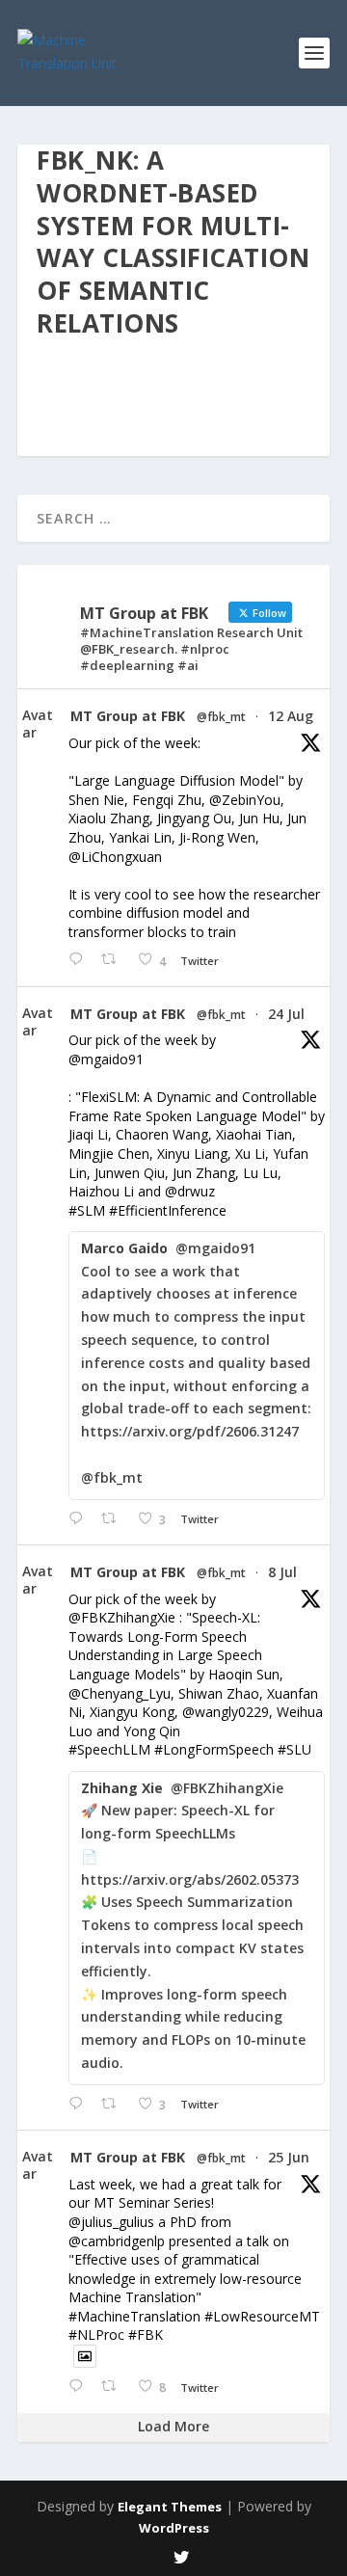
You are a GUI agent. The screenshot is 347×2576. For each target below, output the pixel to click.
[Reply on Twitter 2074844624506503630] (80, 2104)
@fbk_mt (221, 717)
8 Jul (282, 1572)
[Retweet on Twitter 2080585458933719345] (114, 1519)
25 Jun (289, 2157)
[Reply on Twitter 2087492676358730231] (80, 960)
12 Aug (291, 716)
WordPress (174, 2528)
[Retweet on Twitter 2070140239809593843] (114, 2387)
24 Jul (286, 1014)
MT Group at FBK (128, 716)
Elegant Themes (170, 2507)
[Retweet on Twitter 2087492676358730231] (114, 960)
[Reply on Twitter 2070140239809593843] (80, 2387)
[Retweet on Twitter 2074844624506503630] (114, 2104)
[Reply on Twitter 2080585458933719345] (80, 1519)
